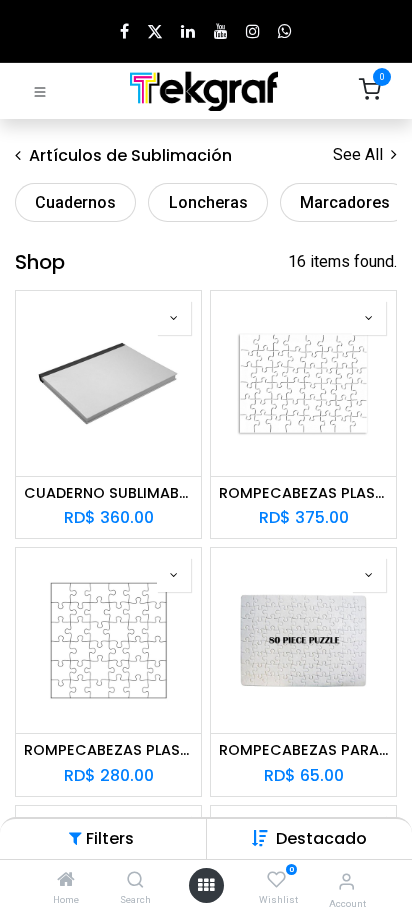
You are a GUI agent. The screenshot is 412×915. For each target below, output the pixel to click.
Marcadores (345, 202)
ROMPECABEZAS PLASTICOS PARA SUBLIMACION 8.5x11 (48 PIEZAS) (303, 493)
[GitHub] (285, 31)
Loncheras (208, 202)
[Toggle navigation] (40, 91)
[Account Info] (346, 881)
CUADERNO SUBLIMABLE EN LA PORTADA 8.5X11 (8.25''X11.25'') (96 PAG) (108, 493)
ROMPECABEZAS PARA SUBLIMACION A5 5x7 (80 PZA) (303, 750)
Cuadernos (75, 202)
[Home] (66, 880)
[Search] (135, 880)
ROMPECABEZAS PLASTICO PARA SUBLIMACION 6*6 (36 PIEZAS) (108, 750)
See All (360, 154)
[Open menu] (206, 885)
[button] (321, 838)
